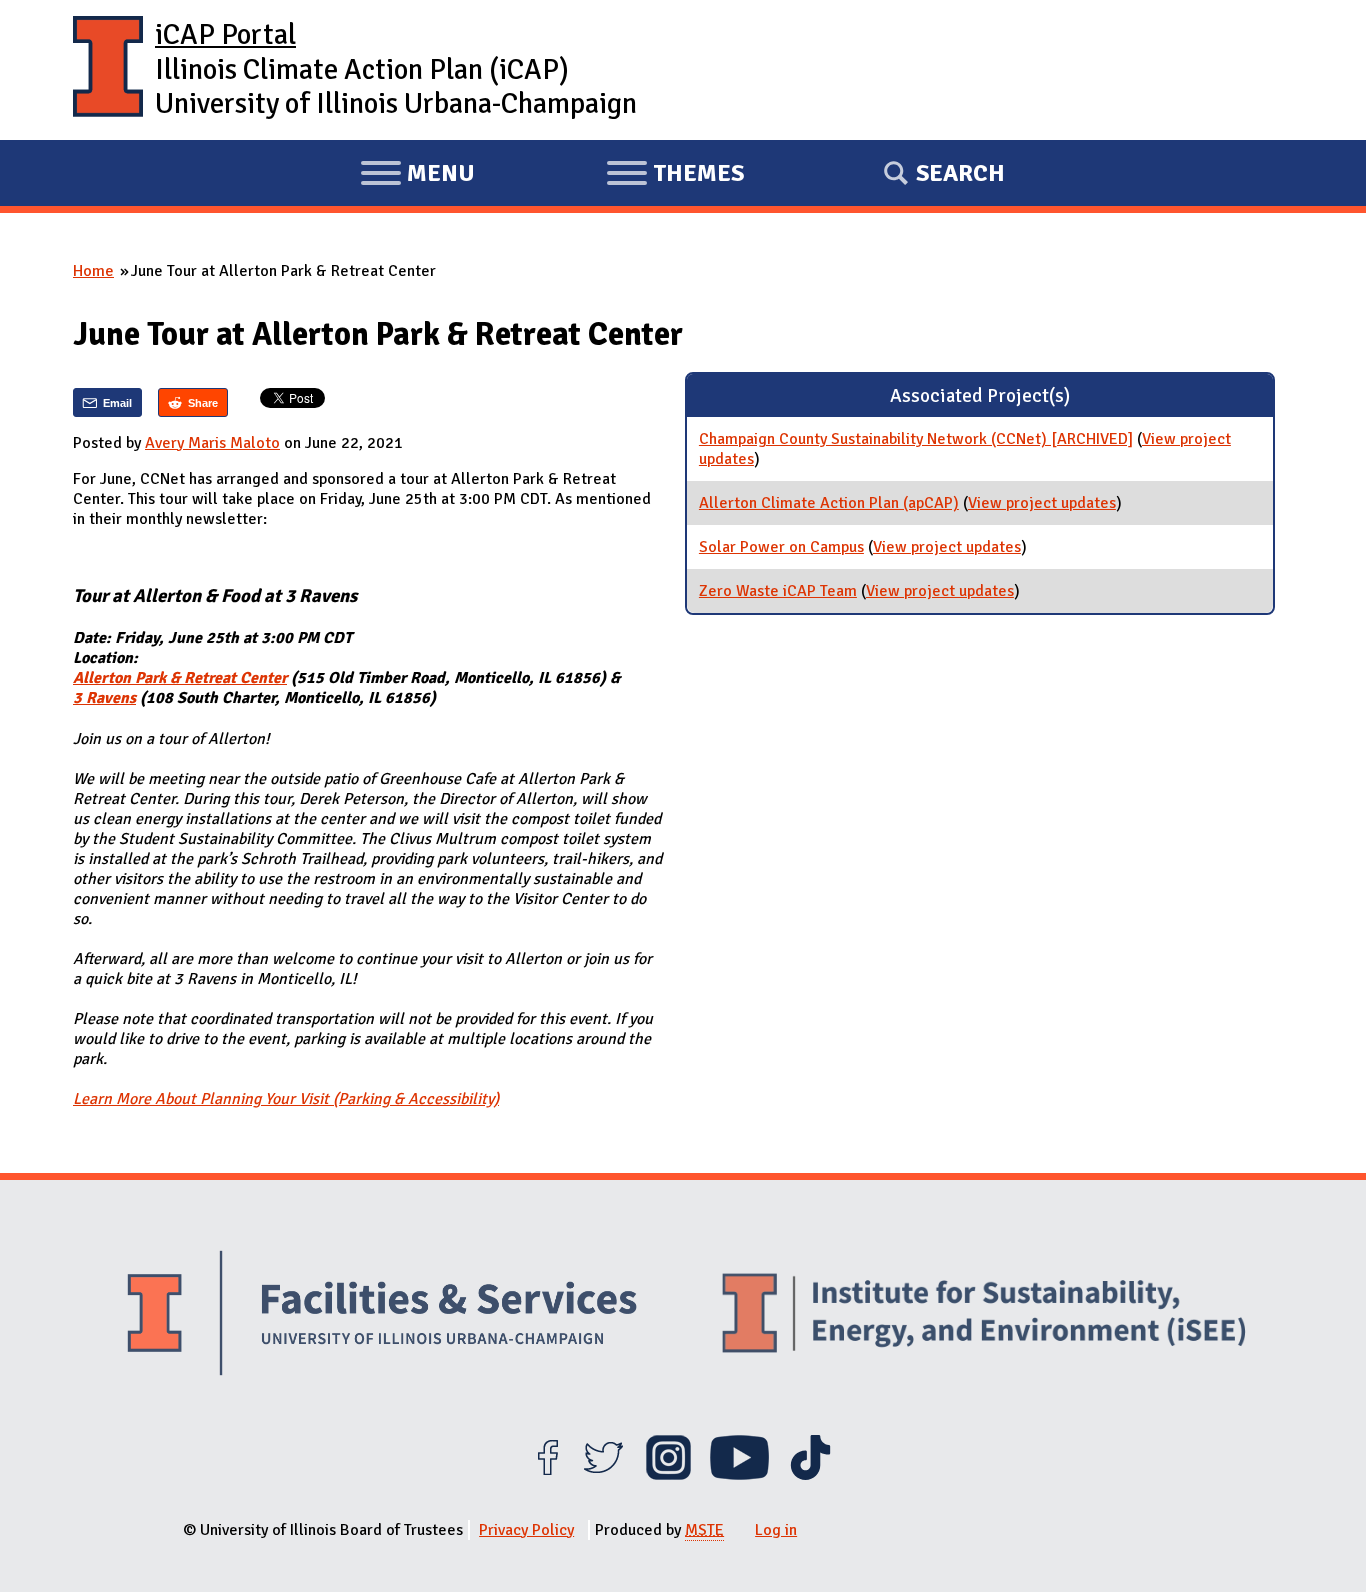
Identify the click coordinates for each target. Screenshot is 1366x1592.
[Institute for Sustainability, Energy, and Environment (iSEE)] (984, 1315)
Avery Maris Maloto (212, 443)
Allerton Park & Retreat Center (180, 678)
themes (675, 176)
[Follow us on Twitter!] (603, 1475)
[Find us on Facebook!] (547, 1475)
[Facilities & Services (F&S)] (382, 1315)
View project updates (1042, 503)
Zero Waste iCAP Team (778, 591)
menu (417, 176)
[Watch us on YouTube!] (739, 1475)
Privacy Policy (526, 1530)
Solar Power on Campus (781, 547)
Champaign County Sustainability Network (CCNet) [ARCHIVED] (916, 439)
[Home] (108, 70)
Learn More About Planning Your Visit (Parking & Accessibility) (286, 1099)
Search (960, 173)
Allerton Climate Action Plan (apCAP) (829, 503)
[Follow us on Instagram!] (668, 1475)
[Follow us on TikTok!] (810, 1475)
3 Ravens (104, 698)
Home (93, 271)
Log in (776, 1530)
